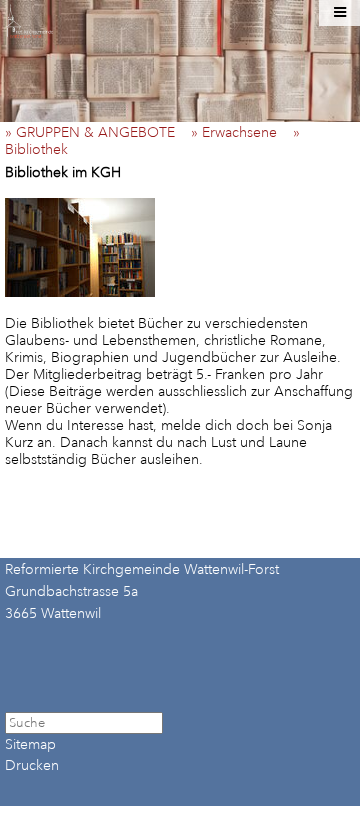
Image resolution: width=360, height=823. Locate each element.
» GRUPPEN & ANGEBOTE (96, 132)
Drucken (32, 765)
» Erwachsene (240, 132)
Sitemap (30, 744)
